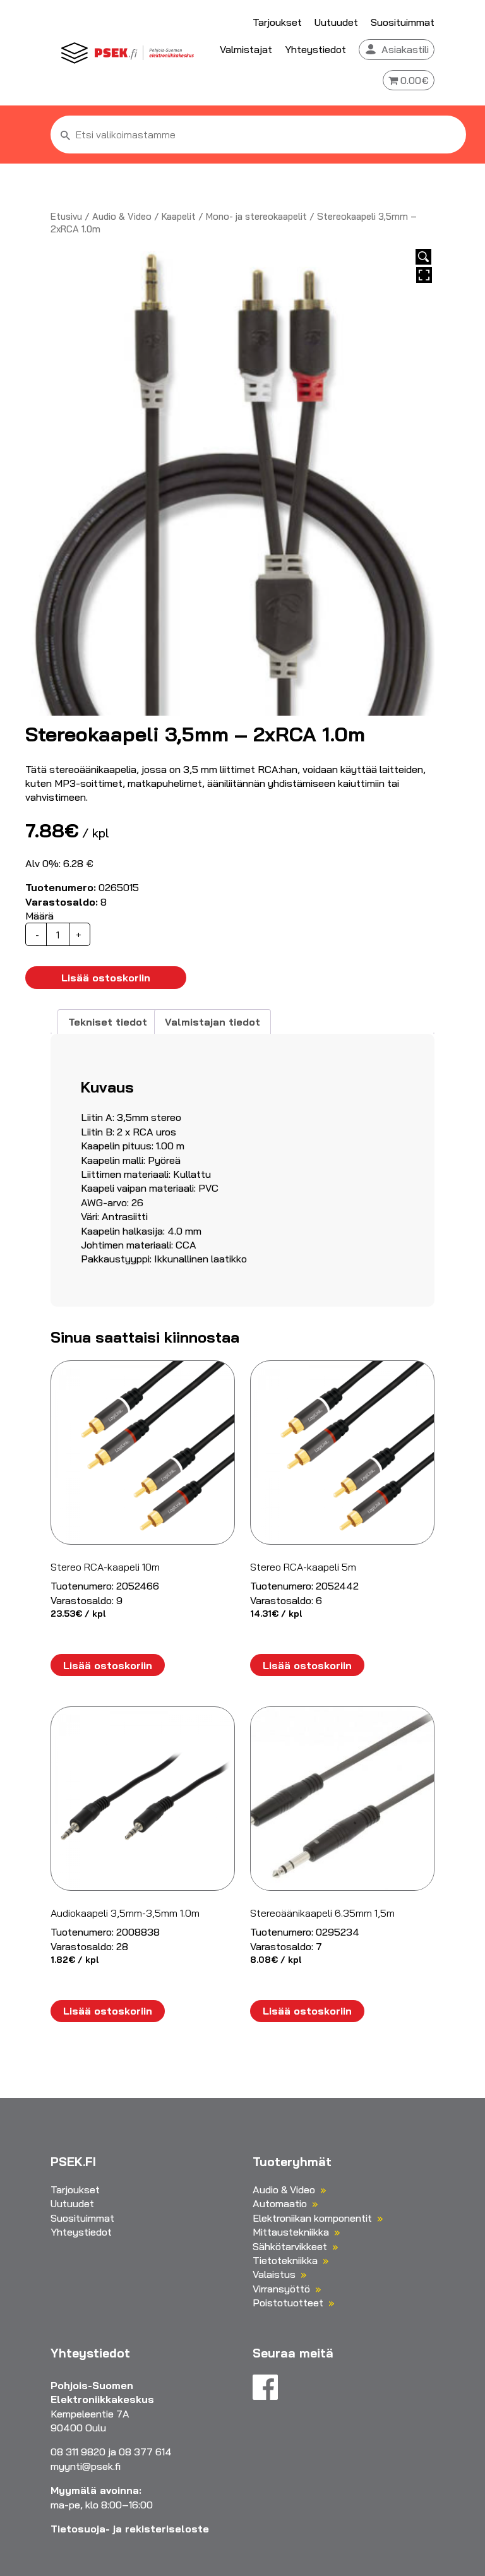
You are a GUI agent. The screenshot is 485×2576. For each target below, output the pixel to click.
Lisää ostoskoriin (106, 978)
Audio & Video (122, 216)
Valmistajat (246, 49)
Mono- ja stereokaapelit (256, 216)
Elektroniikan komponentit (312, 2218)
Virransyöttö (281, 2289)
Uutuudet (336, 22)
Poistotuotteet (288, 2303)
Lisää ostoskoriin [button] (108, 1665)
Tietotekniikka (285, 2260)
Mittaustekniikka (291, 2232)
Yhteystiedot (315, 49)
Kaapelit (179, 216)
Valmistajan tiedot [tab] (213, 1022)
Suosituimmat (403, 22)
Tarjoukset (277, 22)
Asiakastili (405, 49)
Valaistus (274, 2274)
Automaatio (280, 2203)
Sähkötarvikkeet (290, 2246)
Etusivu (66, 216)
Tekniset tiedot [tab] (108, 1022)
